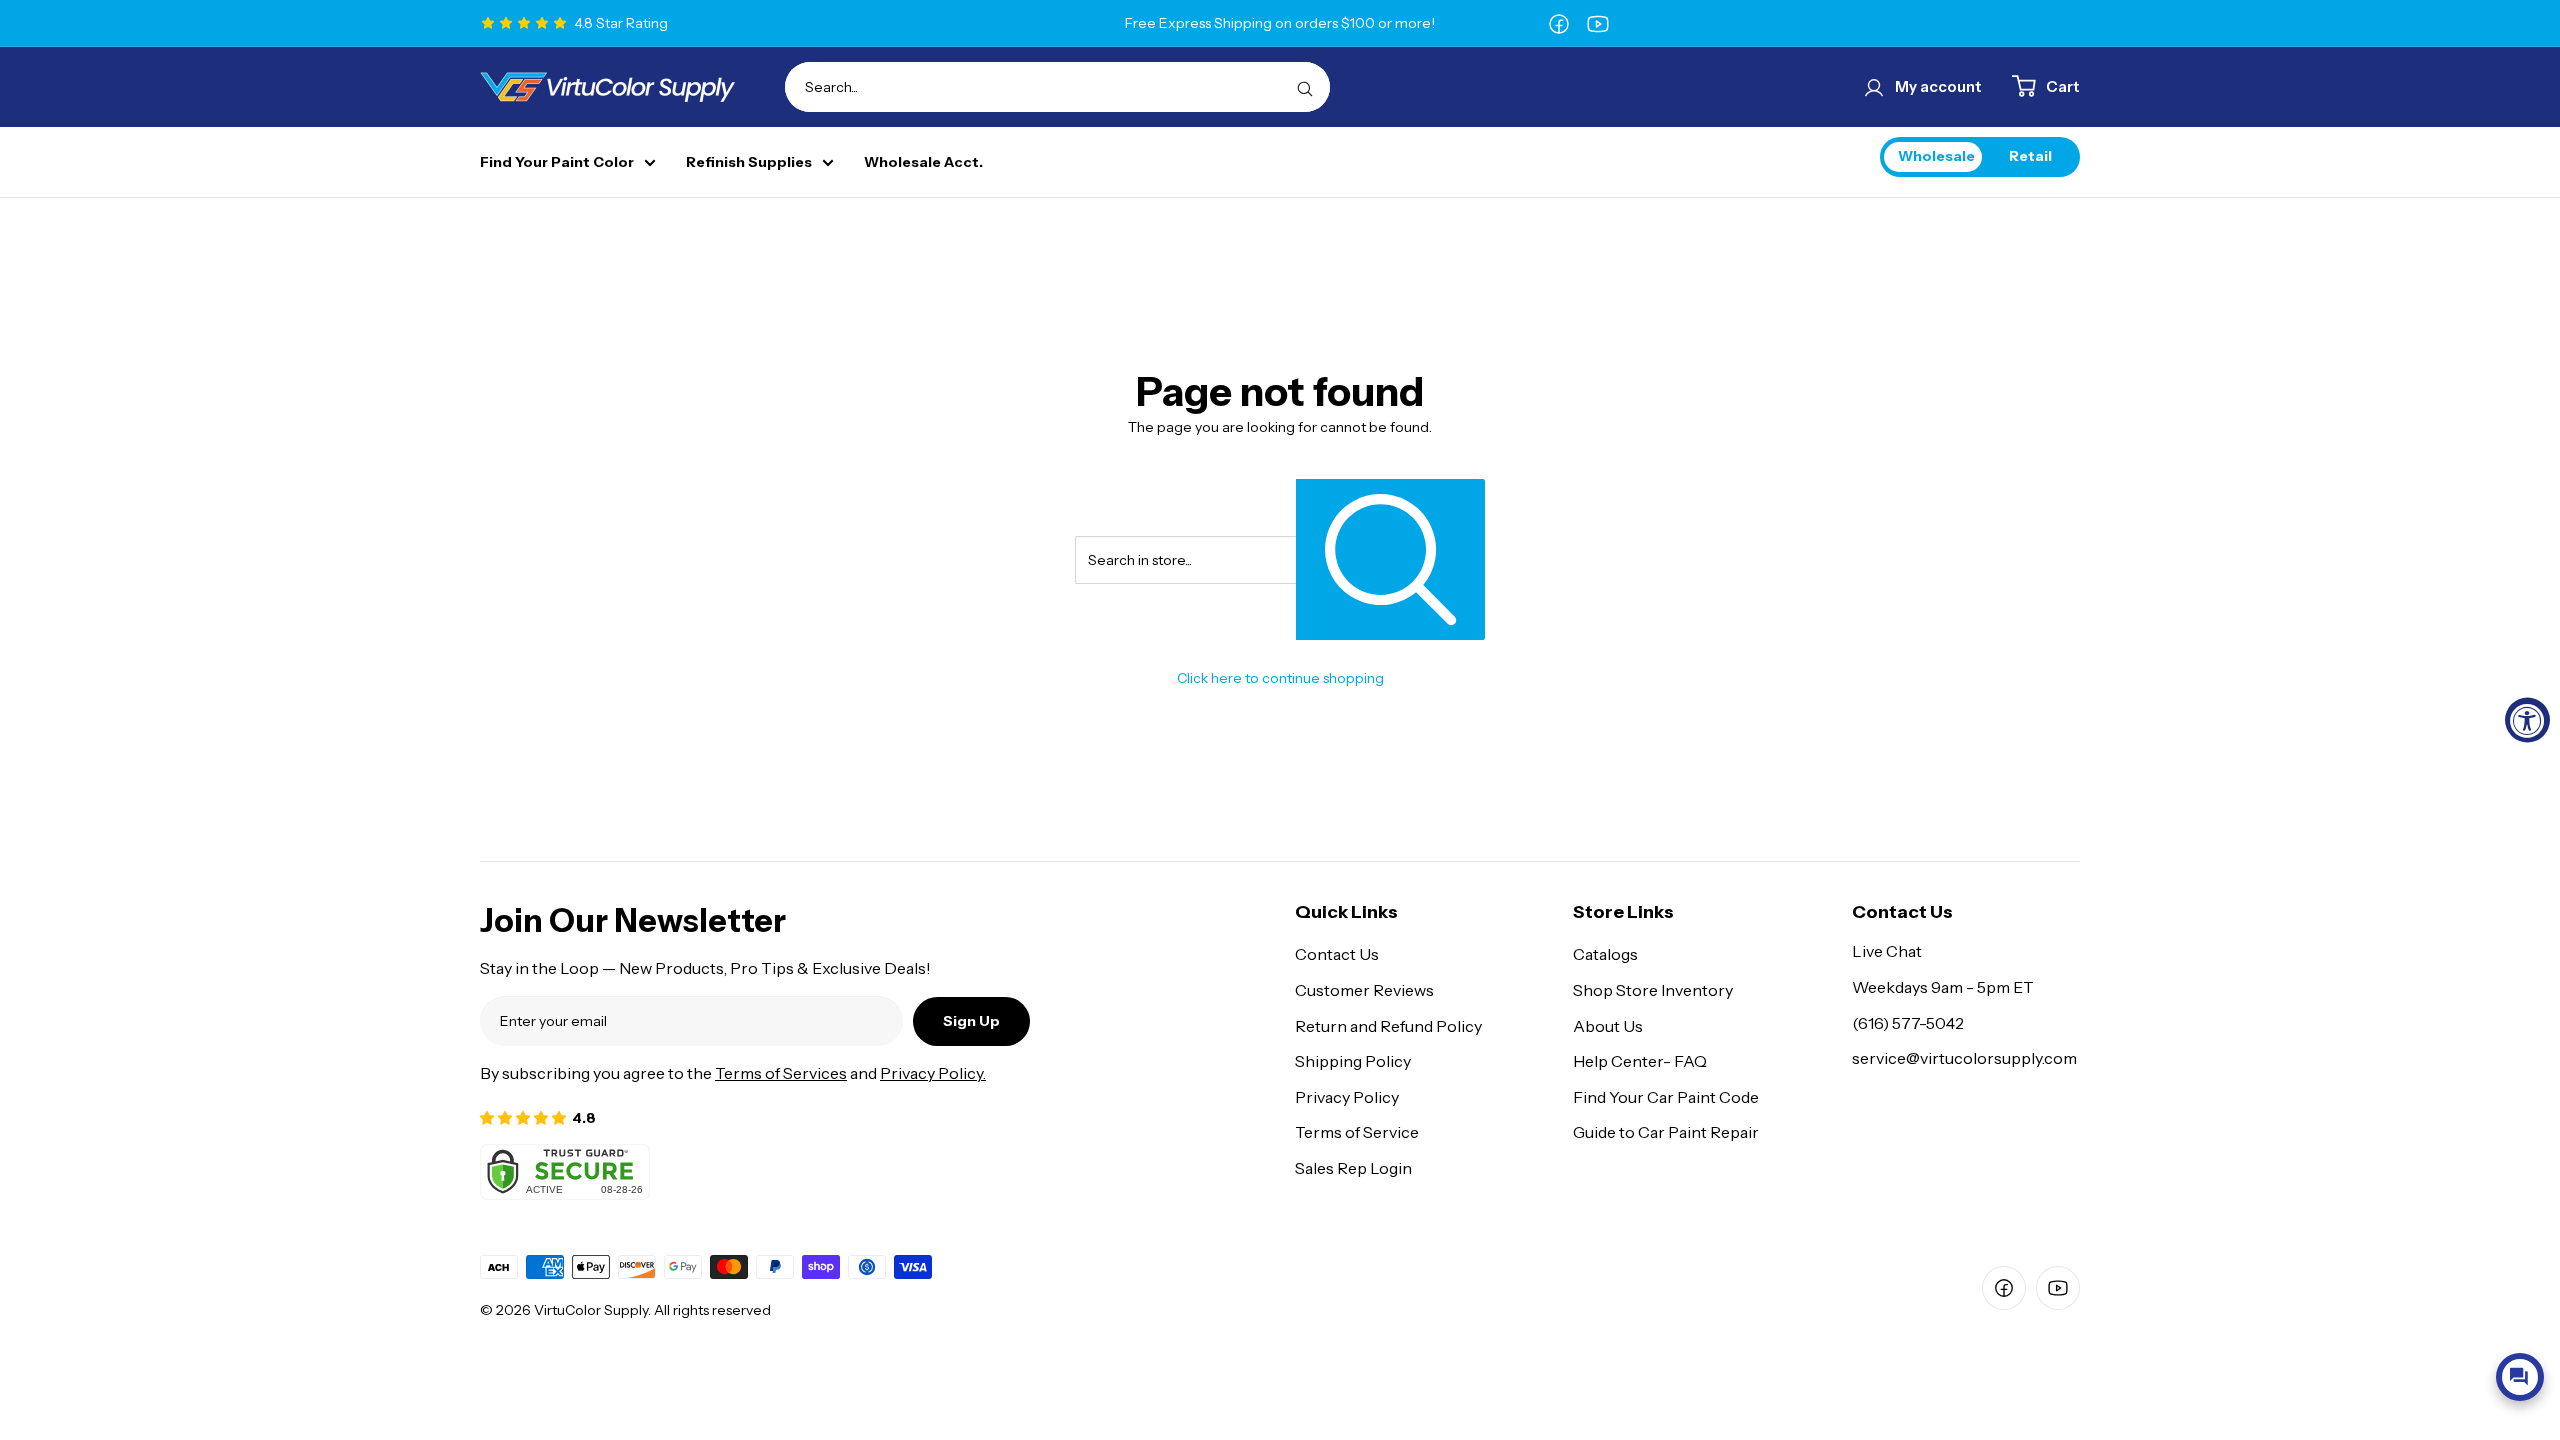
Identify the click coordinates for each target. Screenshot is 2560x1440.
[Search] (1305, 87)
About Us (1608, 1026)
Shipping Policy (1353, 1061)
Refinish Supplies (749, 162)
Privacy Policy (1347, 1097)
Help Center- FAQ (1640, 1061)
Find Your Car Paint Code (1666, 1097)
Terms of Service (1357, 1132)
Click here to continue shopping (1280, 678)
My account (1938, 86)
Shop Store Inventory (1653, 990)
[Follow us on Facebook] (1559, 23)
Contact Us (1337, 954)
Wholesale (1936, 156)
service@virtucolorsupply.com (1964, 1058)
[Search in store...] (1390, 559)
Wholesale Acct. (923, 162)
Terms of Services (781, 1073)
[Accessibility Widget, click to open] (2527, 720)
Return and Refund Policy (1388, 1026)
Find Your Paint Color (557, 162)
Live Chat (1887, 951)
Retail (2030, 156)
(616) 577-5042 (1908, 1023)
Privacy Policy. (933, 1073)
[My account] (1874, 87)
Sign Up (971, 1021)
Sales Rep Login (1353, 1168)
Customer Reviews (1364, 990)
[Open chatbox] (2520, 1377)
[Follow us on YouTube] (1598, 23)
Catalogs (1605, 954)
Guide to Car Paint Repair (1666, 1132)
